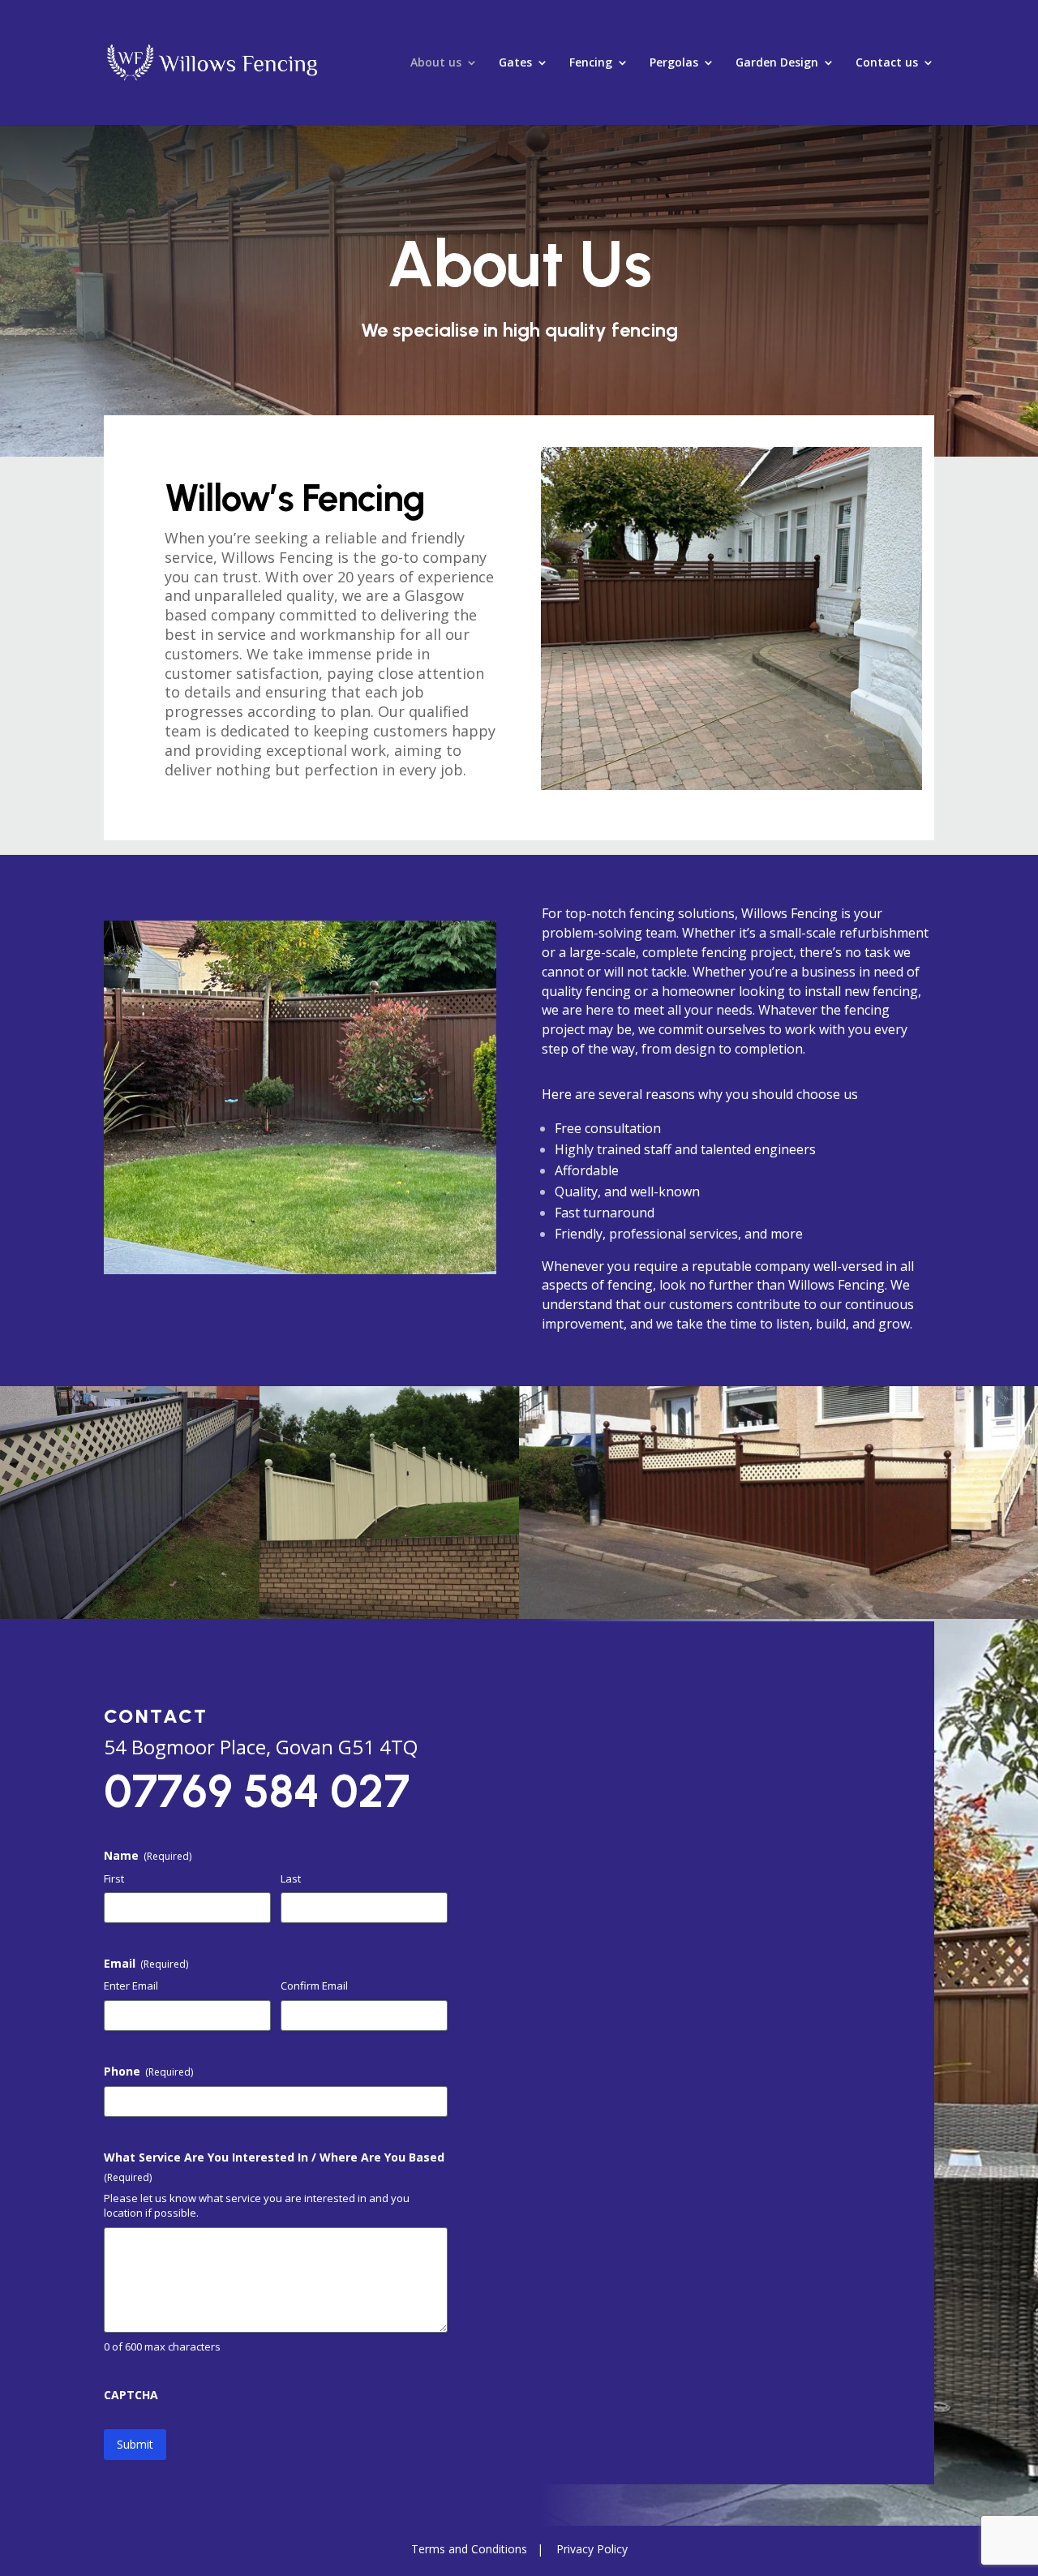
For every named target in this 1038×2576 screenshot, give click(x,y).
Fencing (591, 63)
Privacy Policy (592, 2549)
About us (436, 63)
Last (291, 1878)
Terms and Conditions (469, 2549)
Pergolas (674, 63)
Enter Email (131, 1986)
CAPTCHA (131, 2395)
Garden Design (777, 63)
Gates (515, 63)
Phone (148, 2071)
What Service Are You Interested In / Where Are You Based (274, 2167)
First (114, 1878)
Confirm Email (314, 1986)
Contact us (887, 63)
